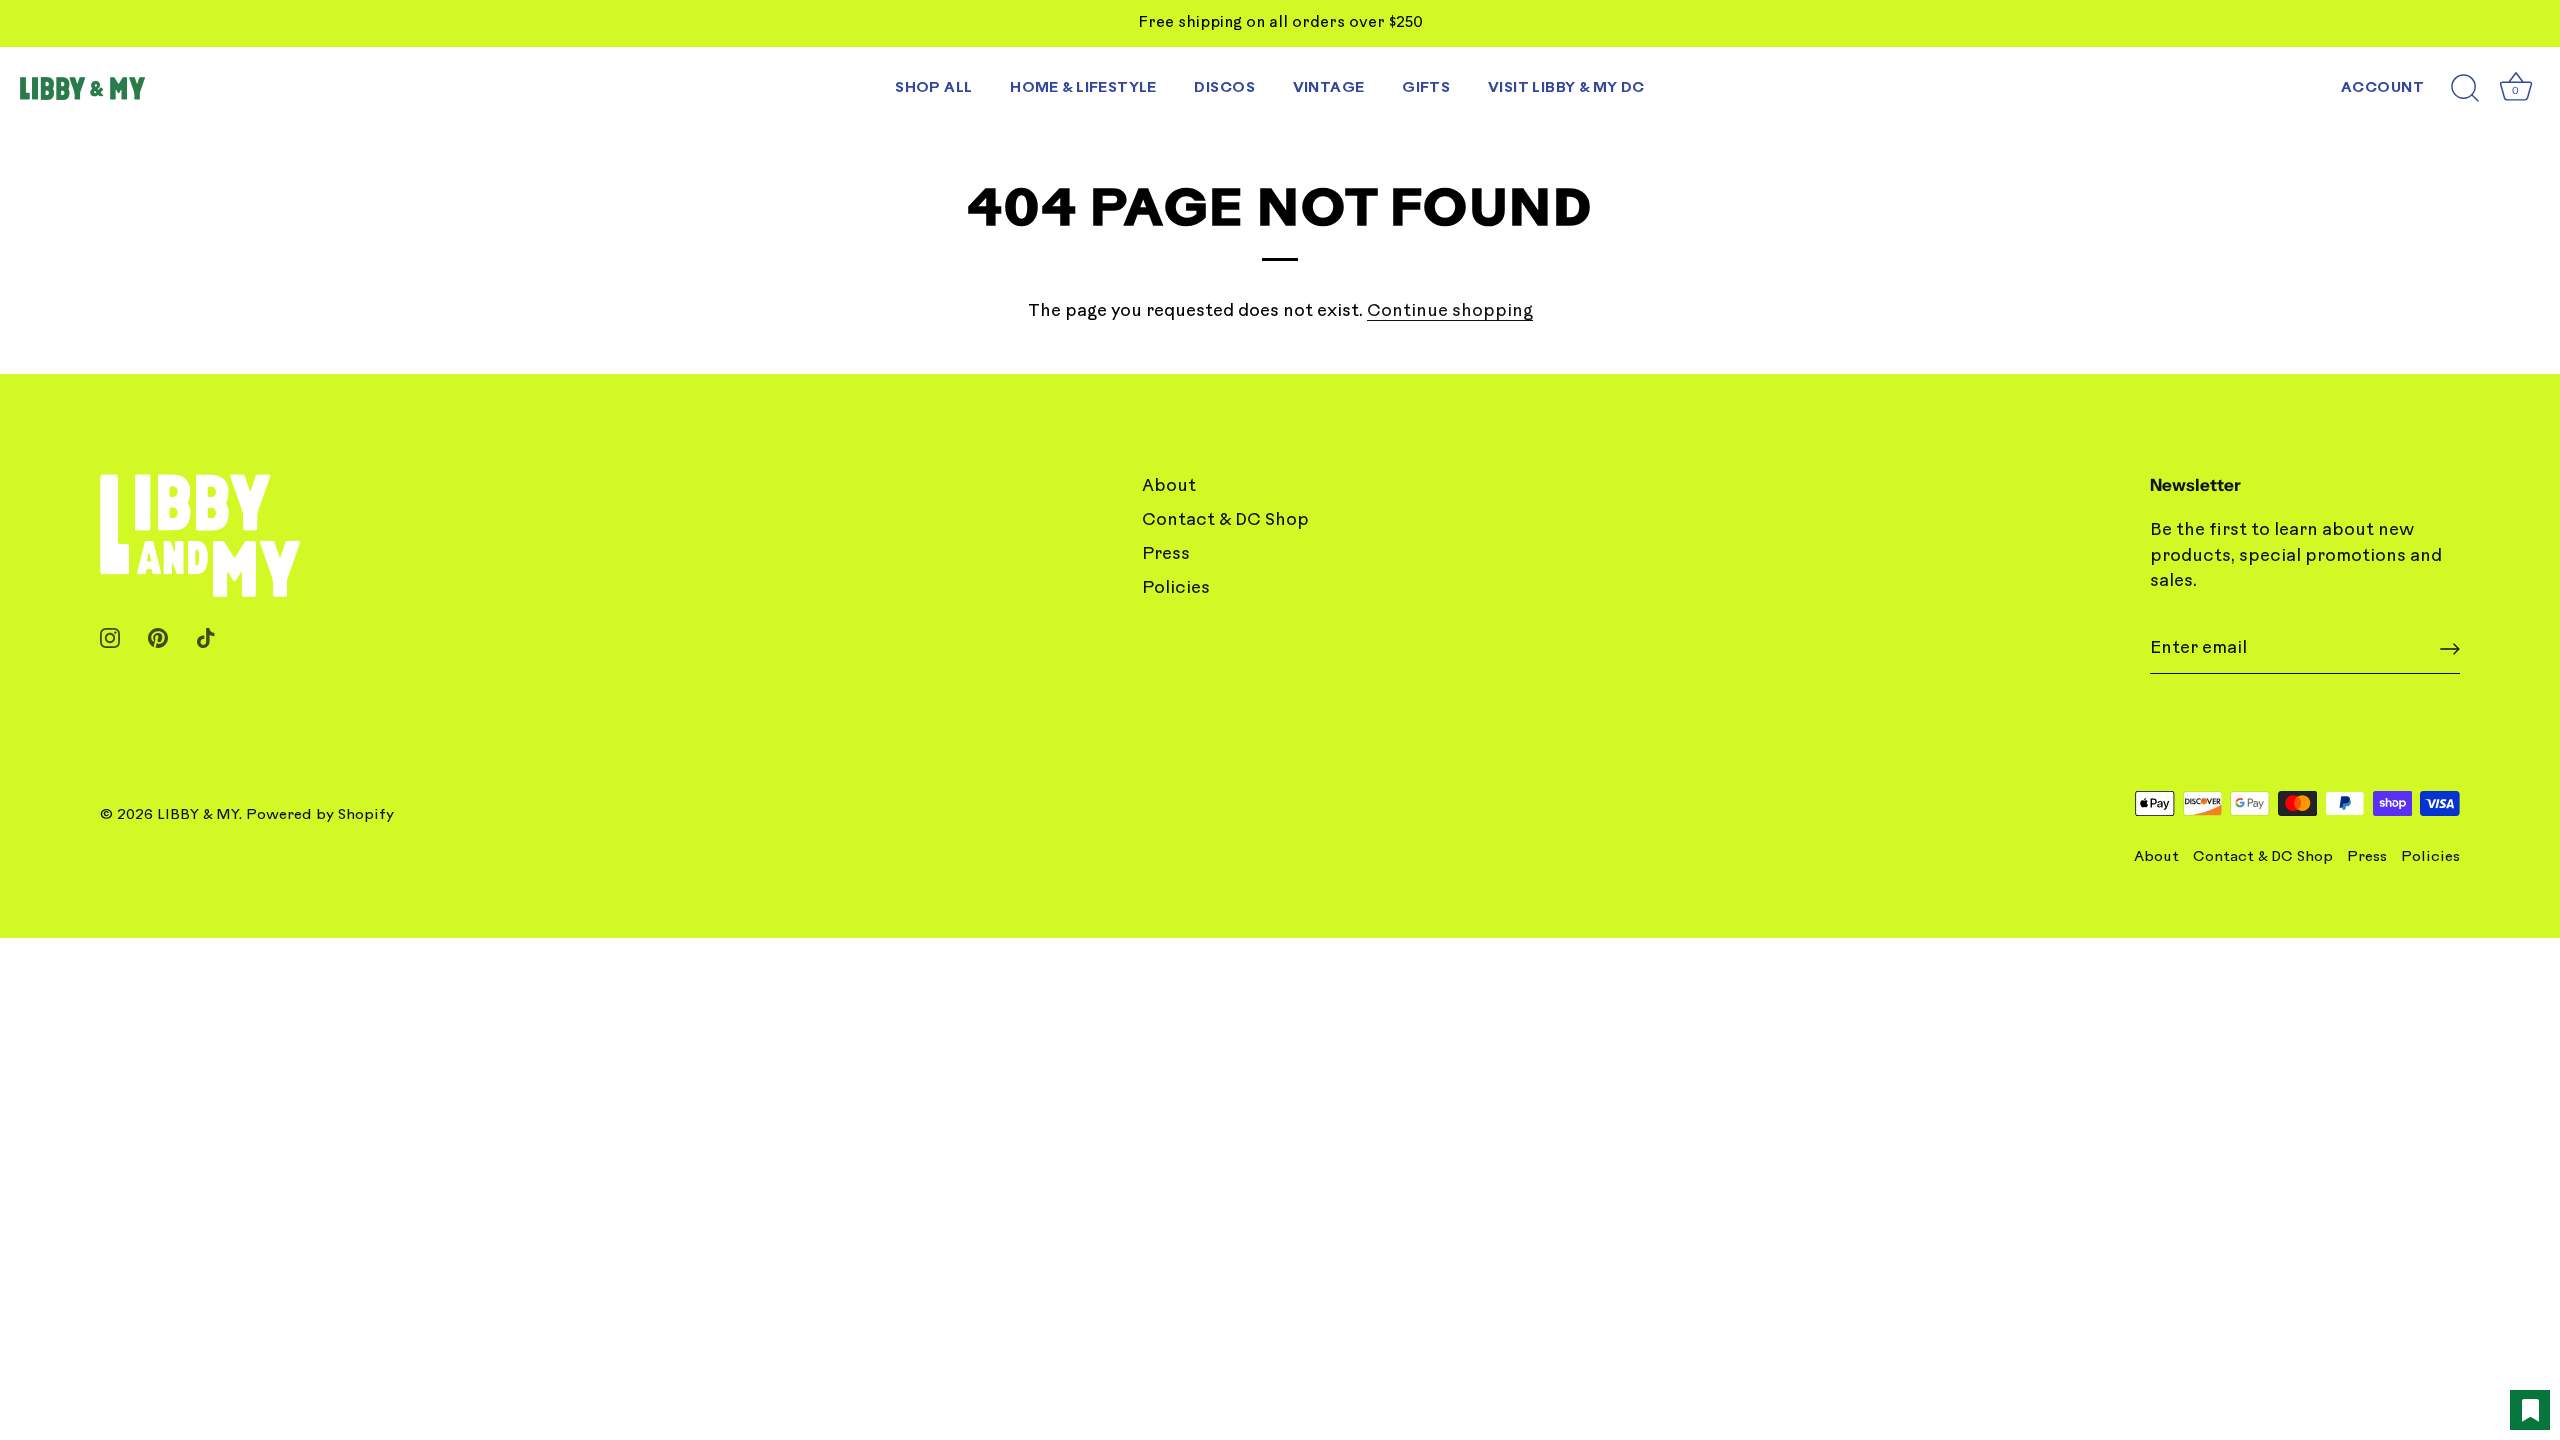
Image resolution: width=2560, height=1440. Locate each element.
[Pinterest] (158, 637)
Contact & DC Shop (1225, 520)
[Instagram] (110, 637)
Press (1166, 554)
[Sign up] (2450, 649)
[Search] (2465, 89)
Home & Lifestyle (1083, 88)
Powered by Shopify (320, 815)
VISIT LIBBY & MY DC (1566, 88)
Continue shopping (1450, 311)
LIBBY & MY (198, 815)
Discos (1224, 88)
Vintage (1329, 88)
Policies (1176, 588)
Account (2382, 88)
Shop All (933, 88)
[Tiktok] (206, 637)
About (1169, 486)
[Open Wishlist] (2530, 1410)
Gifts (1426, 88)
